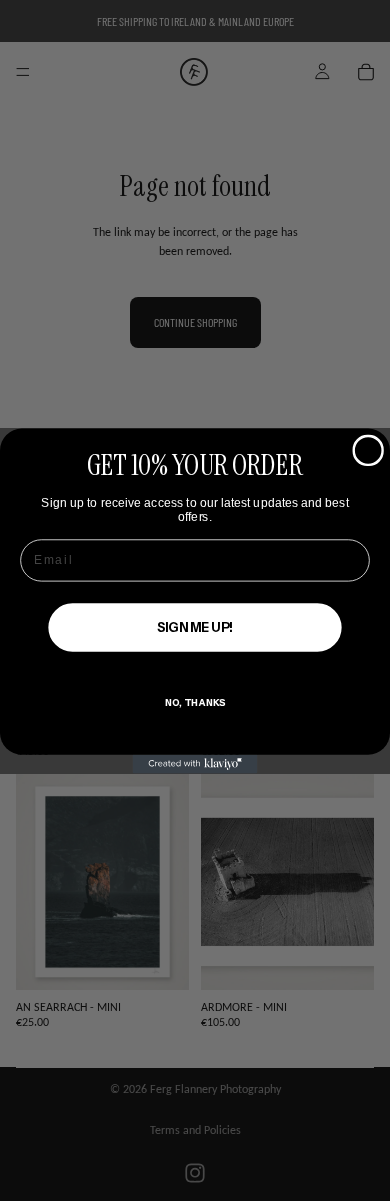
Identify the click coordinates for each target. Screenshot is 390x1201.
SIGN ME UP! (195, 627)
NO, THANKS (195, 702)
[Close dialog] (368, 450)
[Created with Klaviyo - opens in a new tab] (195, 763)
